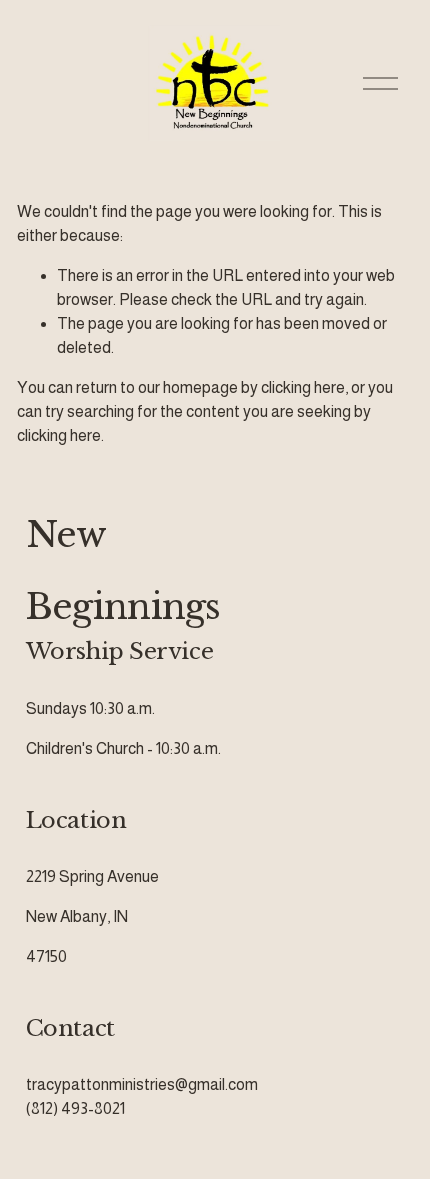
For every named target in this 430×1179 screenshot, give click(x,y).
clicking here (303, 387)
